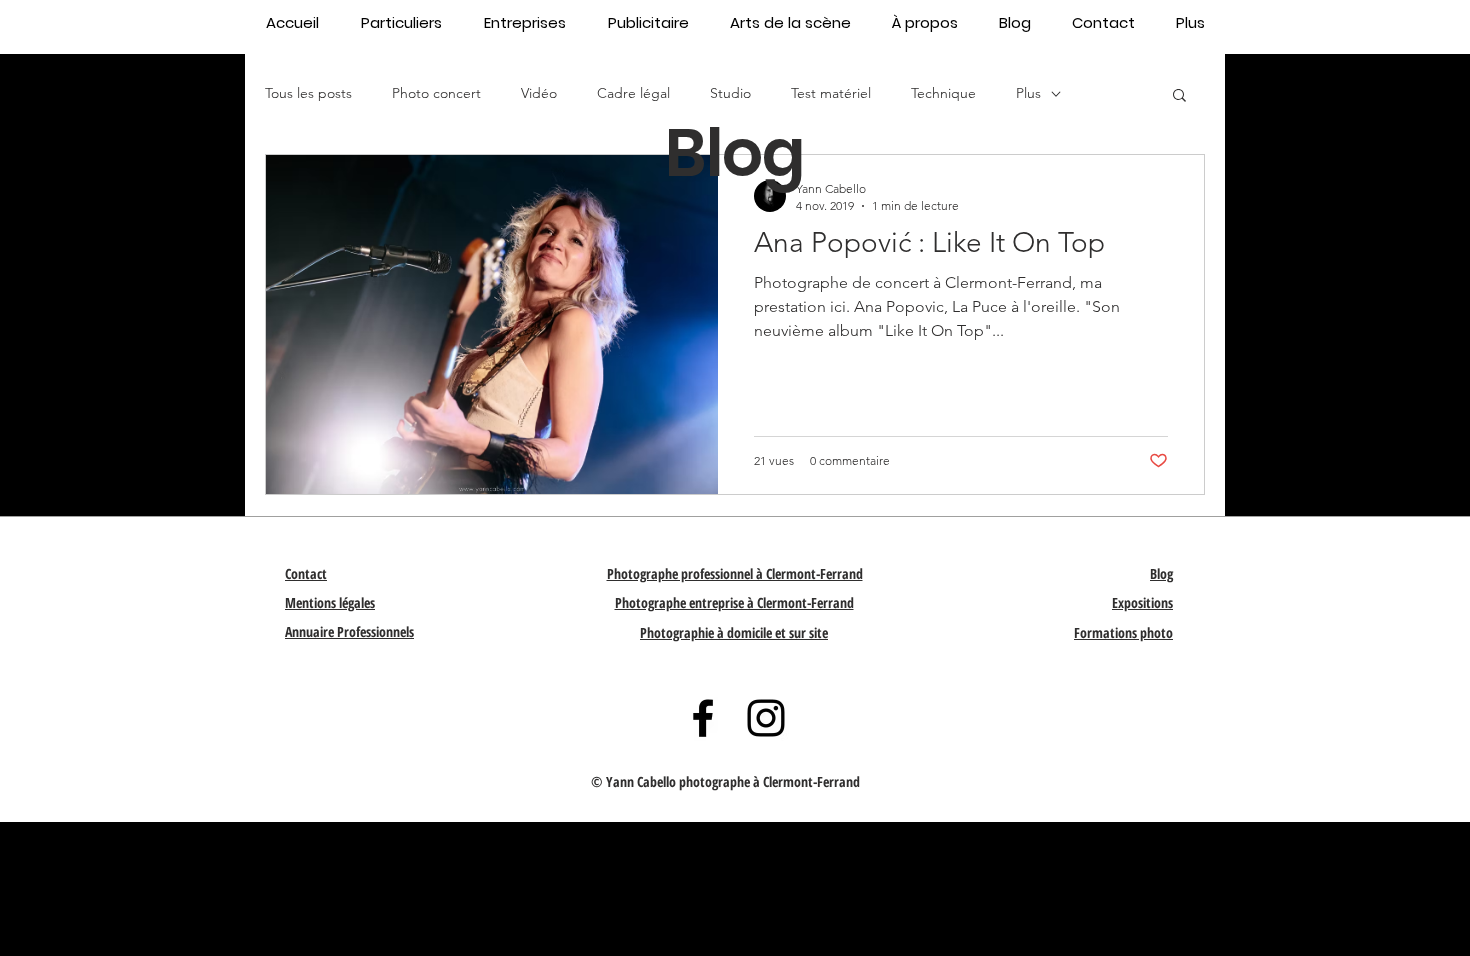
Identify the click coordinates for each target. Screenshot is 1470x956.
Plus (1028, 93)
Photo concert (436, 93)
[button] (1179, 96)
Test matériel (831, 93)
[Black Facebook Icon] (703, 718)
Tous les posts (308, 93)
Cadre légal (633, 93)
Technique (943, 93)
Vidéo (539, 93)
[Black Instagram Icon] (766, 718)
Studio (730, 93)
